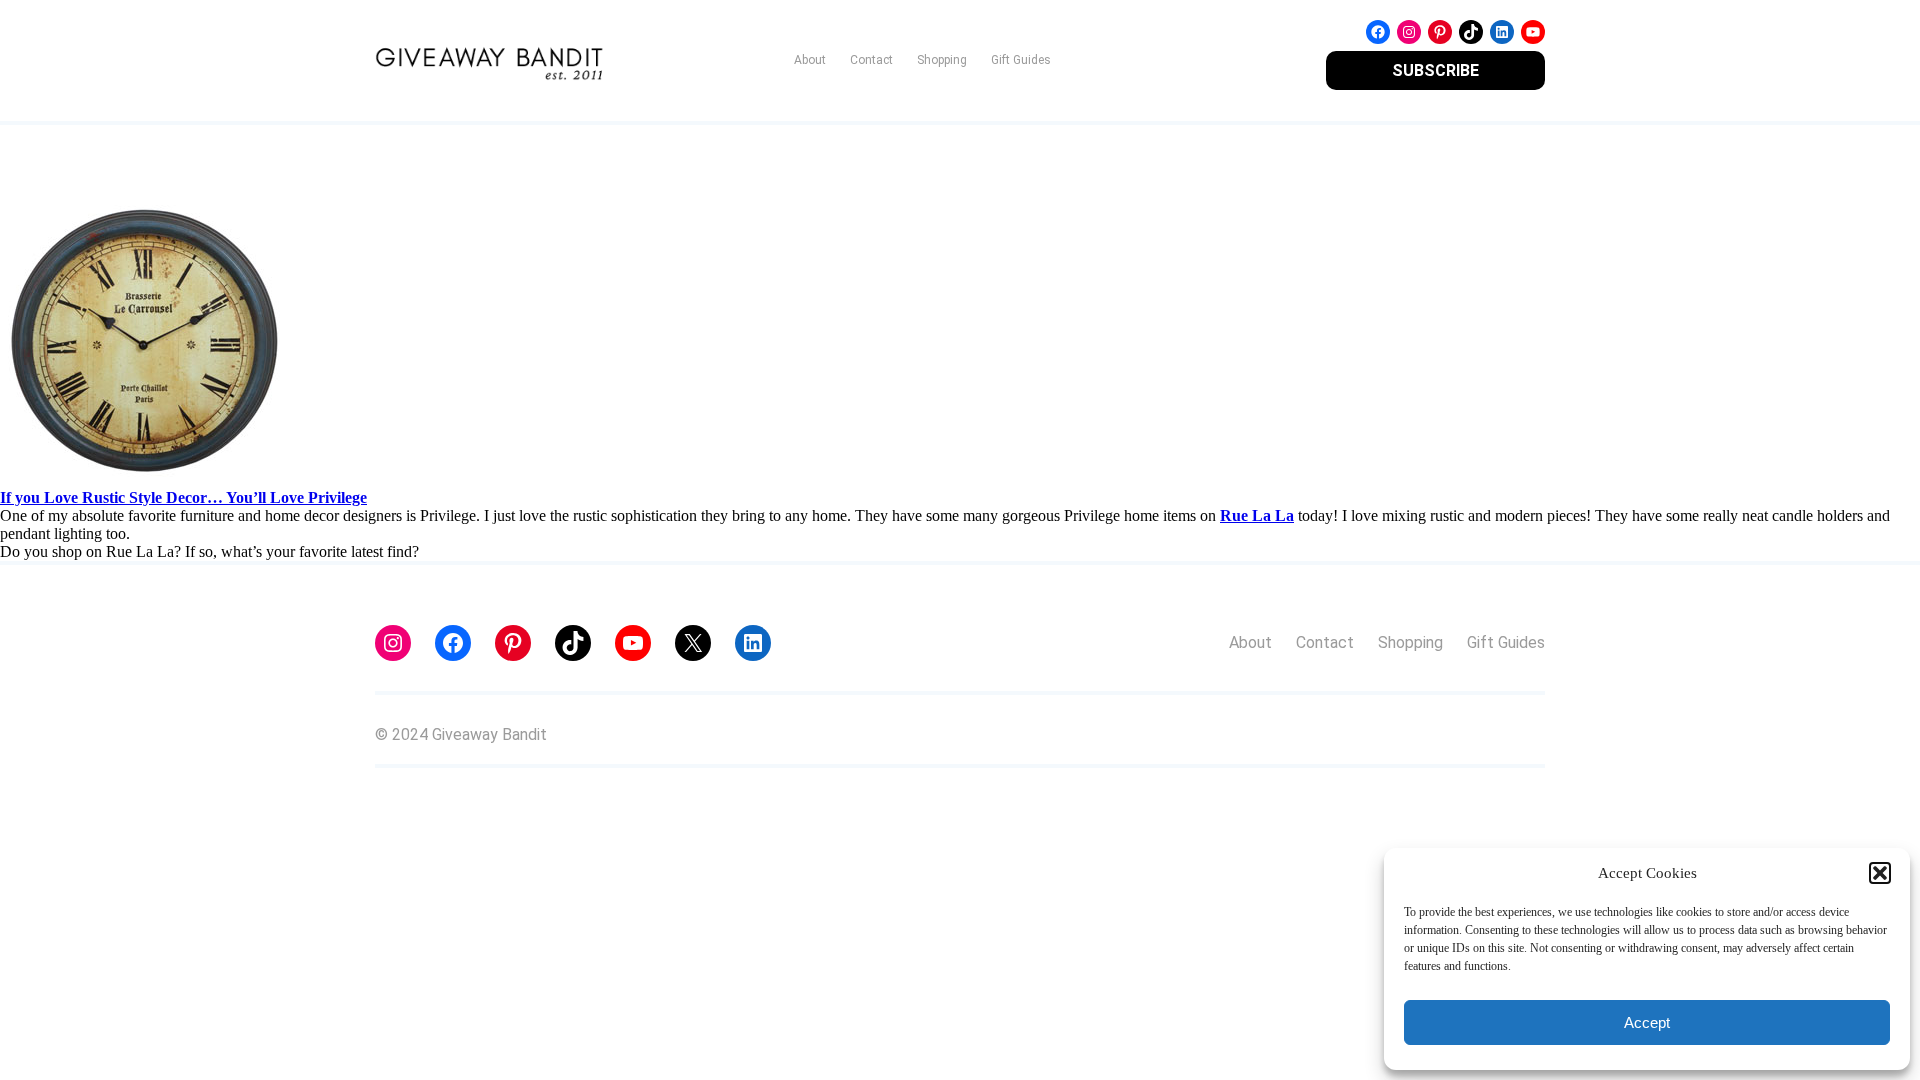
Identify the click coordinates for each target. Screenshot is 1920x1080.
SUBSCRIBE (1435, 70)
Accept (1647, 1022)
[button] (1880, 873)
